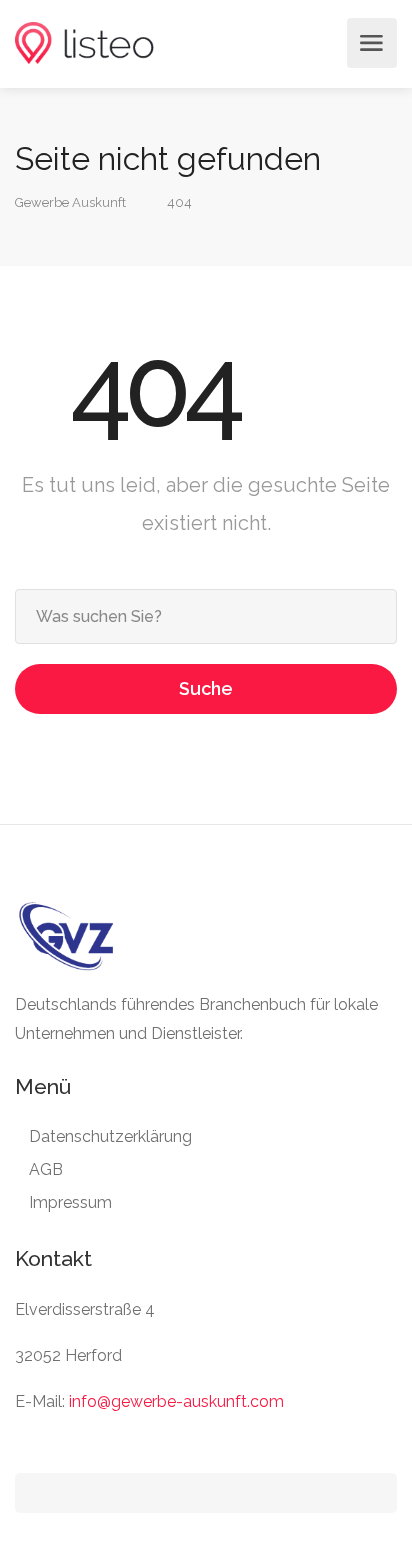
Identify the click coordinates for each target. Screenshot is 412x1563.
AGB (46, 1169)
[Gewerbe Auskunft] (84, 43)
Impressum (70, 1202)
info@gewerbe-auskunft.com (176, 1401)
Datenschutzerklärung (110, 1136)
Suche (206, 688)
